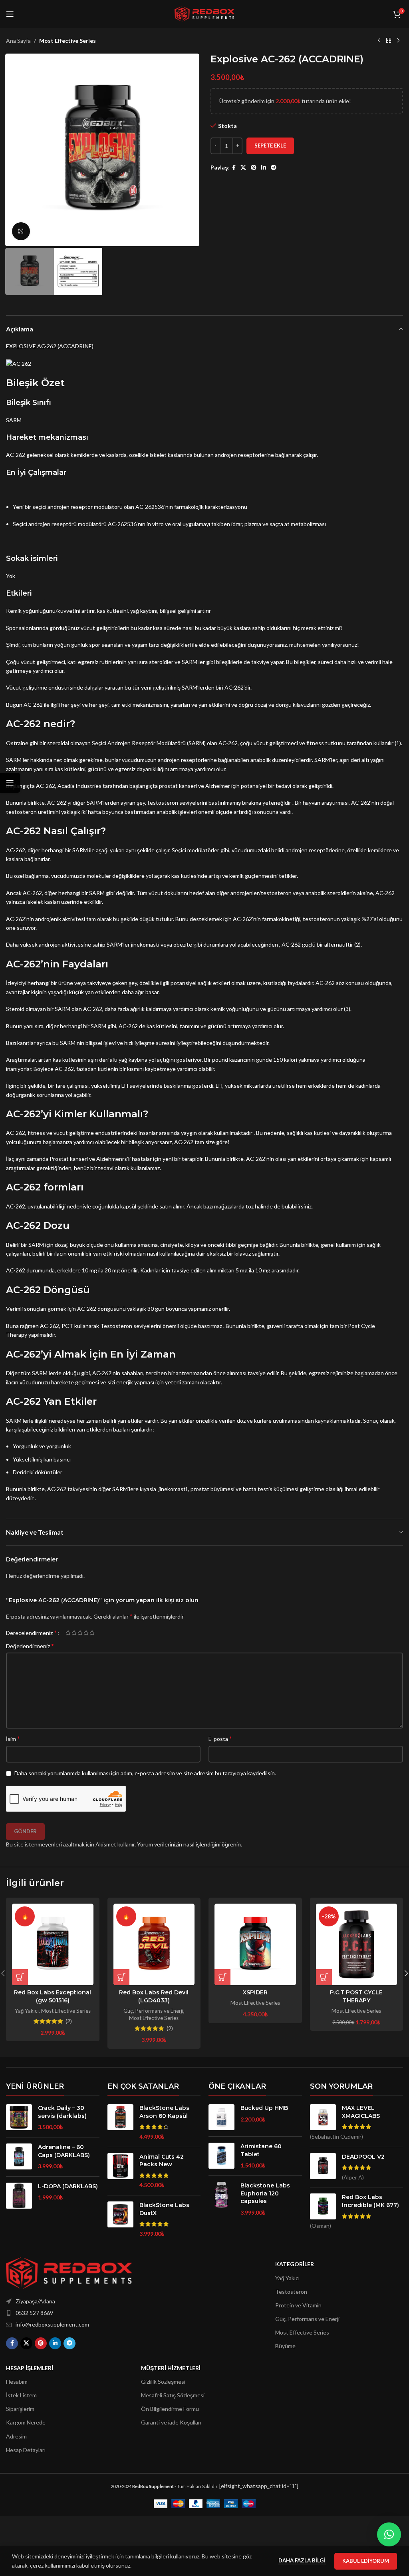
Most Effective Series (68, 41)
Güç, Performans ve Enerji (153, 2011)
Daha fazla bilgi (302, 2560)
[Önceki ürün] (379, 41)
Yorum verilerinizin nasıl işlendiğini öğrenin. (190, 1844)
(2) (69, 2021)
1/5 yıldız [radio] (68, 1633)
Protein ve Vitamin (298, 2305)
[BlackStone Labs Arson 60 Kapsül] (120, 2122)
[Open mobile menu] (10, 14)
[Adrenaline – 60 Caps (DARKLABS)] (19, 2157)
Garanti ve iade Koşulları (171, 2422)
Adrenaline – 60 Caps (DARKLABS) (64, 2151)
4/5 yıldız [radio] (86, 1633)
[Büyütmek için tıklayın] (21, 231)
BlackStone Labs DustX (164, 2209)
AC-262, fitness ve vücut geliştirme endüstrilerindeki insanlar (82, 1133)
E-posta (220, 1738)
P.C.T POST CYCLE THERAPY (356, 1996)
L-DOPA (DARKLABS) (68, 2186)
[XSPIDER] (255, 1944)
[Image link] (69, 2272)
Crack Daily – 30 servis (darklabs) (62, 2112)
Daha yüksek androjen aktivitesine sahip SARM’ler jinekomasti (83, 944)
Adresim (16, 2436)
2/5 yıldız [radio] (74, 1633)
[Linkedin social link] (264, 168)
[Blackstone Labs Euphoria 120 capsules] (221, 2199)
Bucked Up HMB (264, 2108)
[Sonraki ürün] (398, 41)
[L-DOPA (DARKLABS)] (19, 2196)
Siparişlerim (20, 2409)
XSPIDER (255, 1992)
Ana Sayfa (18, 41)
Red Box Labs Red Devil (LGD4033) (154, 1996)
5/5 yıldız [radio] (92, 1633)
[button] (14, 150)
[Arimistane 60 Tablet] (221, 2156)
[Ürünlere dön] (389, 41)
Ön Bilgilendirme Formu (170, 2409)
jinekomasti (173, 1489)
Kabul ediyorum (366, 2561)
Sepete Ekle (270, 146)
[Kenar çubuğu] (10, 783)
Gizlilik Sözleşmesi (163, 2382)
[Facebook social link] (234, 168)
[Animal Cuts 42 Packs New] (120, 2171)
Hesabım (17, 2382)
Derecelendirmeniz (31, 1633)
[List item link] (88, 2313)
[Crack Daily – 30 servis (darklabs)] (19, 2118)
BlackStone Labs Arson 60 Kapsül (164, 2112)
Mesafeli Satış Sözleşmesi (173, 2395)
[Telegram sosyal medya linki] (274, 168)
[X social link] (243, 168)
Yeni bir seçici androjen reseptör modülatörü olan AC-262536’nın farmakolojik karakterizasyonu (130, 507)
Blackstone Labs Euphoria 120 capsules (265, 2193)
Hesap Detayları (26, 2450)
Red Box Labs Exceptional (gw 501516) (53, 1996)
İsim (13, 1738)
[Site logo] (204, 13)
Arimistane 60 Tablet (261, 2150)
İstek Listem (21, 2395)
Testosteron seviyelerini (131, 1326)
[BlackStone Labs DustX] (120, 2219)
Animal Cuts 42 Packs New (162, 2161)
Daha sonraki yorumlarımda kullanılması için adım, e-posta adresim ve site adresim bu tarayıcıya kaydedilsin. (145, 1773)
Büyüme (285, 2346)
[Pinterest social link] (254, 168)
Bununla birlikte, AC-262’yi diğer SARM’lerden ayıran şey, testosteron (92, 803)
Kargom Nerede (26, 2422)
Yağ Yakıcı (27, 2011)
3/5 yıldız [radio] (80, 1633)
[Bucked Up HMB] (221, 2117)
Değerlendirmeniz (30, 1646)
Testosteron (291, 2292)
